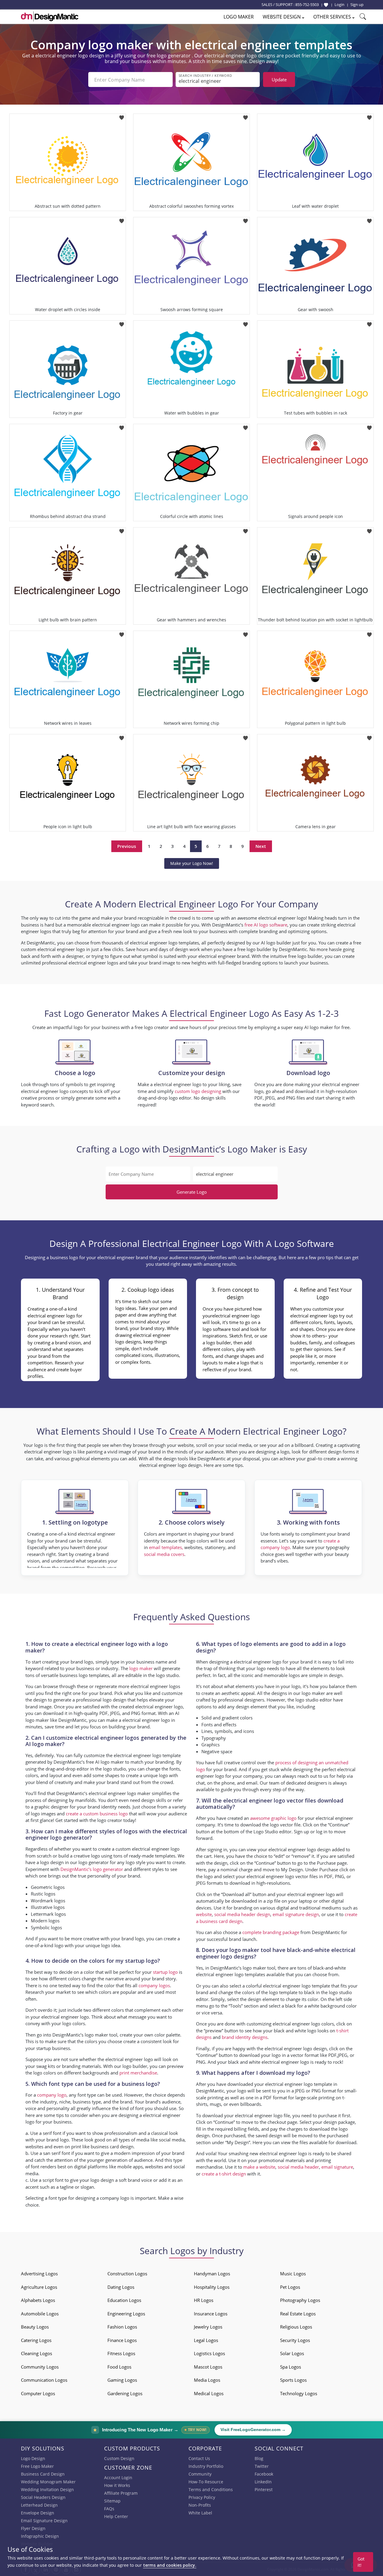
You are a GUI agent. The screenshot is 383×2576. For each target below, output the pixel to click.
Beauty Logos (35, 2327)
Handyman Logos (212, 2274)
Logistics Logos (209, 2353)
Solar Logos (292, 2353)
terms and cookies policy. (170, 2565)
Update (279, 80)
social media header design (242, 1914)
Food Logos (119, 2367)
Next (261, 846)
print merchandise (138, 2073)
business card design (112, 2147)
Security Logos (295, 2340)
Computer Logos (38, 2393)
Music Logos (293, 2274)
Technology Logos (299, 2393)
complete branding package (271, 1932)
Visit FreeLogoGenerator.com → (253, 2430)
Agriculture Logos (39, 2287)
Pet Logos (290, 2287)
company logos (154, 1985)
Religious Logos (296, 2327)
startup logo (165, 1972)
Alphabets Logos (38, 2300)
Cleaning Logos (37, 2353)
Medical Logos (209, 2393)
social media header (298, 2167)
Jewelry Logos (208, 2327)
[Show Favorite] (326, 5)
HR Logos (204, 2300)
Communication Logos (44, 2380)
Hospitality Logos (212, 2287)
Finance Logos (122, 2340)
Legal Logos (206, 2340)
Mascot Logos (208, 2367)
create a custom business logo (97, 1814)
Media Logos (207, 2380)
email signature (337, 2167)
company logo (52, 2095)
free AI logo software (266, 925)
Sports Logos (293, 2380)
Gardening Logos (125, 2393)
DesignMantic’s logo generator (92, 1869)
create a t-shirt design (224, 2174)
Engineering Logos (126, 2314)
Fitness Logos (121, 2353)
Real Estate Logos (298, 2314)
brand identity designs (245, 2037)
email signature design (296, 1914)
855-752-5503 (307, 4)
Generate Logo (192, 1192)
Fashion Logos (122, 2327)
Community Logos (40, 2367)
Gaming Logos (122, 2380)
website (204, 1914)
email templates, (166, 1547)
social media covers (164, 1554)
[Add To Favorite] (122, 116)
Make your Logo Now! (192, 863)
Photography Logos (300, 2300)
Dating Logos (121, 2287)
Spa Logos (291, 2367)
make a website (259, 2167)
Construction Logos (127, 2274)
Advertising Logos (39, 2274)
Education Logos (124, 2300)
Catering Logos (36, 2340)
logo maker (141, 1668)
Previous (127, 846)
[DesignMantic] (50, 16)
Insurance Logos (211, 2314)
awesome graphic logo (273, 1818)
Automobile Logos (40, 2314)
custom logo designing (198, 1091)
